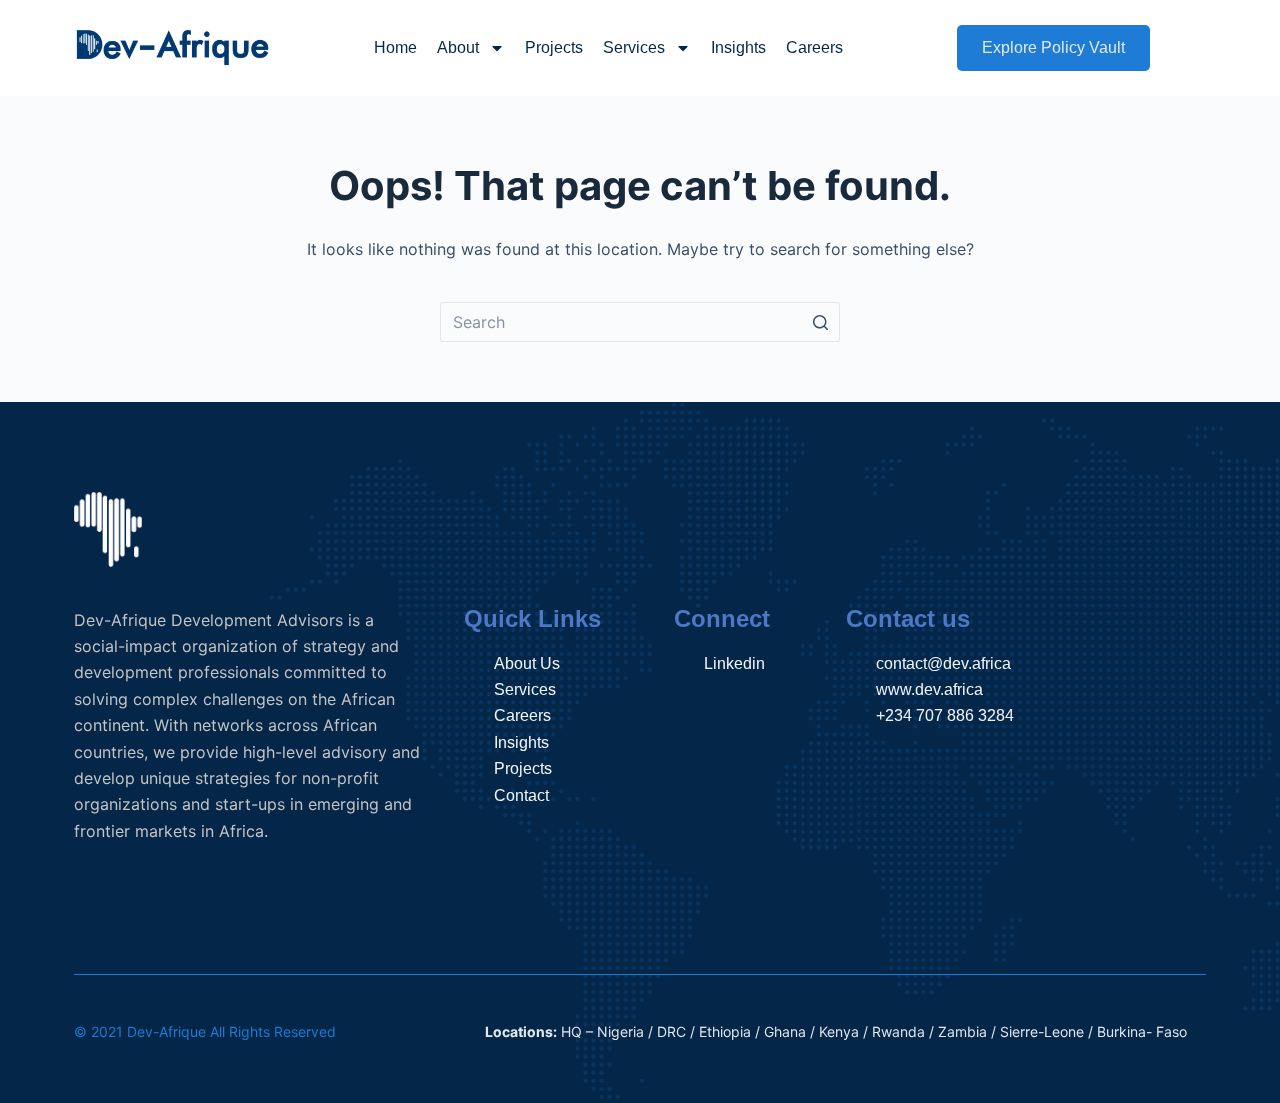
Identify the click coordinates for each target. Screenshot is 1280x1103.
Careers (814, 47)
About (458, 47)
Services (634, 47)
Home (395, 47)
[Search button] (820, 322)
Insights (738, 47)
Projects (554, 47)
